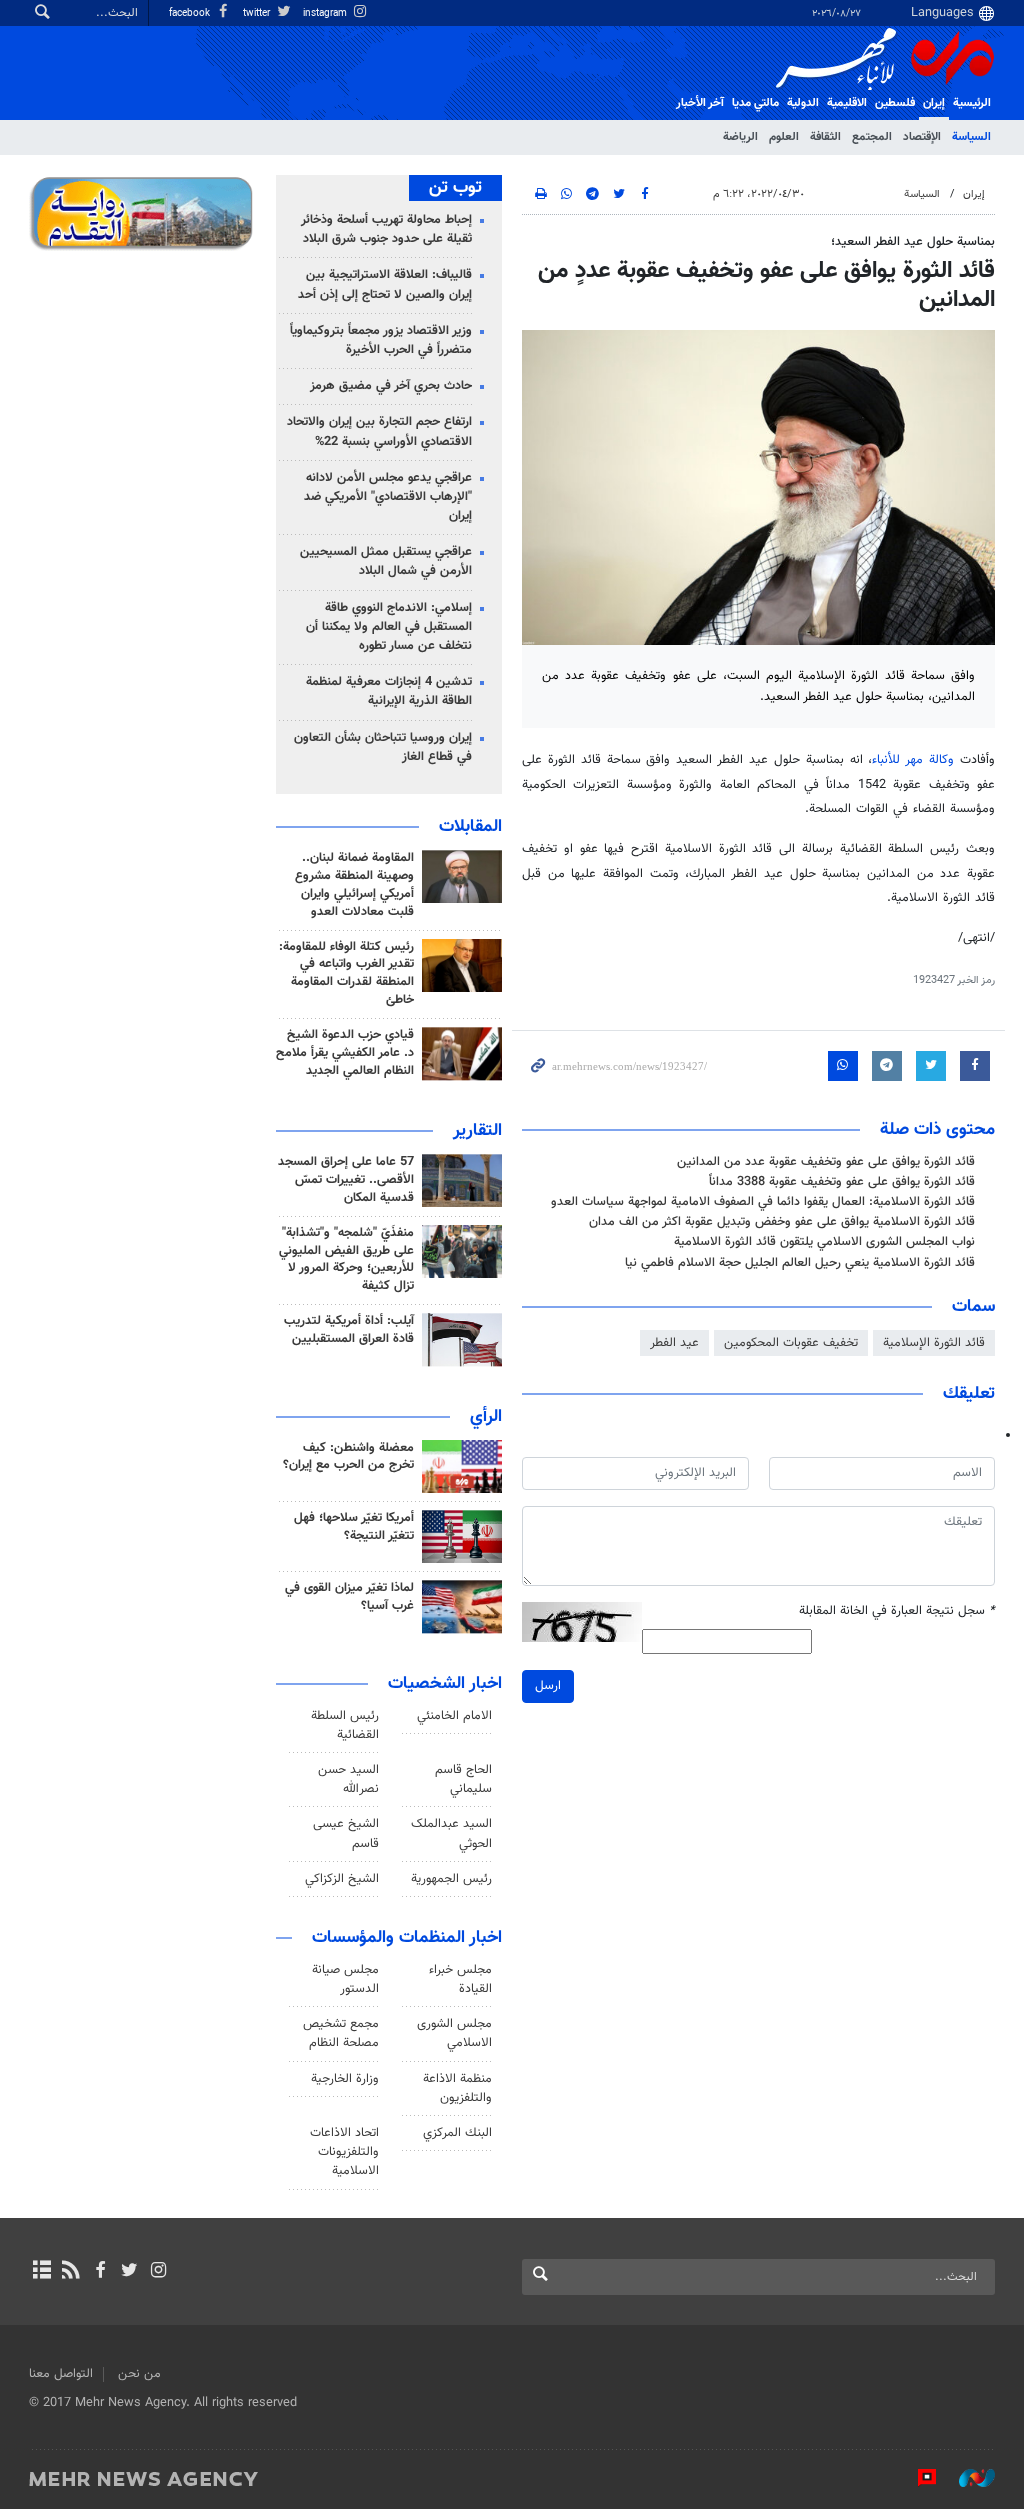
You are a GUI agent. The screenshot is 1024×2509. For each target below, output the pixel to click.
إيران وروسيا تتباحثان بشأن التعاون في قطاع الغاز (383, 747)
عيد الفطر (674, 1343)
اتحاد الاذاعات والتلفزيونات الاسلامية (344, 2152)
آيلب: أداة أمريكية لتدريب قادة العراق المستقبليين (349, 1330)
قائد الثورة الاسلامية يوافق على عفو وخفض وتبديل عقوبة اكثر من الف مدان (782, 1222)
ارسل (548, 1686)
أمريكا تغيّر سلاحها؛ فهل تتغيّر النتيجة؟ (354, 1527)
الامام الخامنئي (454, 1716)
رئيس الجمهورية (451, 1879)
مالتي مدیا (755, 103)
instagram (326, 13)
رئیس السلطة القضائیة (345, 1725)
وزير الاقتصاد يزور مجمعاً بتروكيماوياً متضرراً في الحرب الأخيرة (381, 340)
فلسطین (895, 103)
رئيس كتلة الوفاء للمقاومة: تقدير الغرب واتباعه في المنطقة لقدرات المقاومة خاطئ (346, 974)
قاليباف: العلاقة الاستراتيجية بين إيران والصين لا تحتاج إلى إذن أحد (385, 284)
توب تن (455, 188)
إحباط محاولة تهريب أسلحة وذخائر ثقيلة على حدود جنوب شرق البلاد (386, 229)
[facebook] (99, 2272)
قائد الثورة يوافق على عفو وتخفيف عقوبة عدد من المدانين (826, 1162)
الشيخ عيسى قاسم (346, 1833)
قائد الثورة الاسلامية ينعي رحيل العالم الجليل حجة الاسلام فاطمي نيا (800, 1263)
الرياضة (740, 137)
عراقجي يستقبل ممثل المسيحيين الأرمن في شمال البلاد (386, 561)
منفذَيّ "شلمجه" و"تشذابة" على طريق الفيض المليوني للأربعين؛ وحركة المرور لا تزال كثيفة (346, 1260)
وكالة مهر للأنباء (913, 760)
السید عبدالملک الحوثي (451, 1833)
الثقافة (825, 137)
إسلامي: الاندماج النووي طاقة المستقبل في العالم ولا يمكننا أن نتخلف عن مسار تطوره (389, 627)
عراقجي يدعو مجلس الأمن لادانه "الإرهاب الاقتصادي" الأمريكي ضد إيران (388, 497)
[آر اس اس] (70, 2272)
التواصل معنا (61, 2374)
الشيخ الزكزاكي (342, 1879)
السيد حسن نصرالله (348, 1779)
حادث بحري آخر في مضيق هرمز (391, 386)
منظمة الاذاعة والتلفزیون (457, 2088)
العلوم (784, 137)
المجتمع (872, 137)
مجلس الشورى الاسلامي (454, 2033)
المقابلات (470, 827)
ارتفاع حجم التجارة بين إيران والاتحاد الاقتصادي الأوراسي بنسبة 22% (379, 431)
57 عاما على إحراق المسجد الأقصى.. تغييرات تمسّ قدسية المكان (346, 1180)
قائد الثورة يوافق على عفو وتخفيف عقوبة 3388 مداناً (842, 1182)
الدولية (803, 103)
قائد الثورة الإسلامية (934, 1343)
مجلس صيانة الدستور (345, 1979)
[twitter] (129, 2272)
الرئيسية (972, 103)
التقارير (477, 1131)
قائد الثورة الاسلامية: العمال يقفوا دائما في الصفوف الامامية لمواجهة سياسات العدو (763, 1202)
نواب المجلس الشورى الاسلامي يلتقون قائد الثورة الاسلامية (824, 1242)
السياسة (971, 137)
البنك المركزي (457, 2133)
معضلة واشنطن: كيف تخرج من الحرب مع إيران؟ (348, 1457)
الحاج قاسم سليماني (463, 1779)
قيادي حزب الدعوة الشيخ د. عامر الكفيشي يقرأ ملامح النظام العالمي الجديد (345, 1053)
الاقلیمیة (847, 103)
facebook (191, 13)
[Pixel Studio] (917, 2478)
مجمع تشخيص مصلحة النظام (341, 2033)
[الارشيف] (41, 2272)
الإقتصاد (922, 137)
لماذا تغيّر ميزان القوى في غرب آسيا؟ (349, 1597)
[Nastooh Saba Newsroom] (967, 2478)
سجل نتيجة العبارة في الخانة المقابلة (897, 1611)
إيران (934, 103)
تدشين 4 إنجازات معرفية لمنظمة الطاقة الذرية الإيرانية (389, 691)
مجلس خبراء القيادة (460, 1979)
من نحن (139, 2374)
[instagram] (158, 2272)
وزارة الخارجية (345, 2079)
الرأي (486, 1417)
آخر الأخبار (700, 103)
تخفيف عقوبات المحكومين (791, 1343)
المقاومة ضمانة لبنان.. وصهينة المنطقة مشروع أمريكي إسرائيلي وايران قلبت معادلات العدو (354, 885)
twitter (258, 13)
